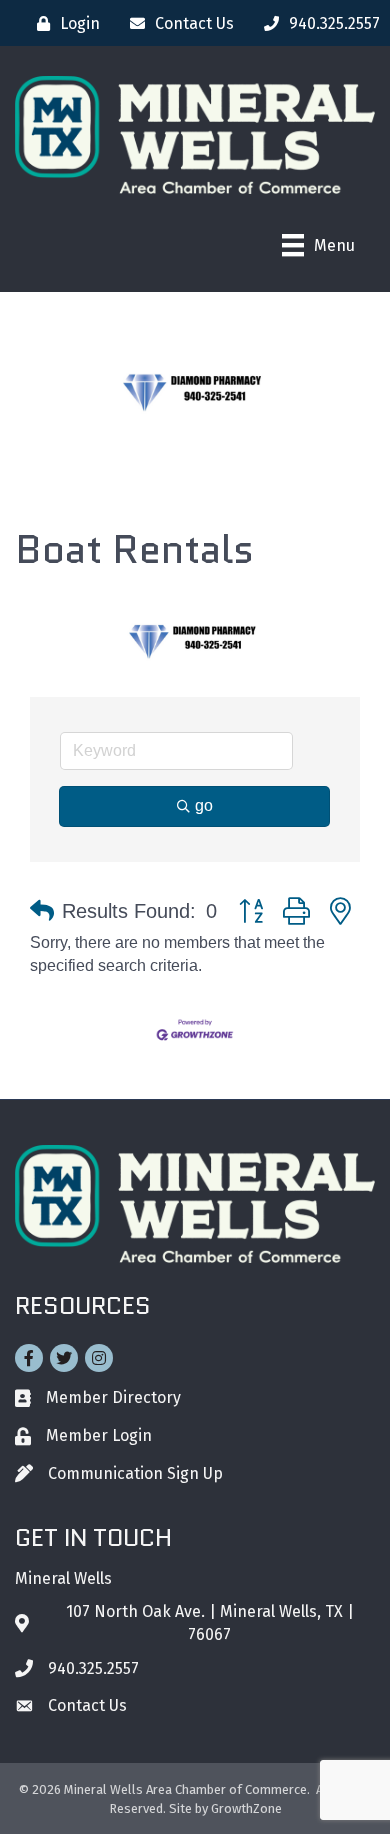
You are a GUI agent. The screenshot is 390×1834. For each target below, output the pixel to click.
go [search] (204, 805)
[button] (42, 911)
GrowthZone (246, 1808)
